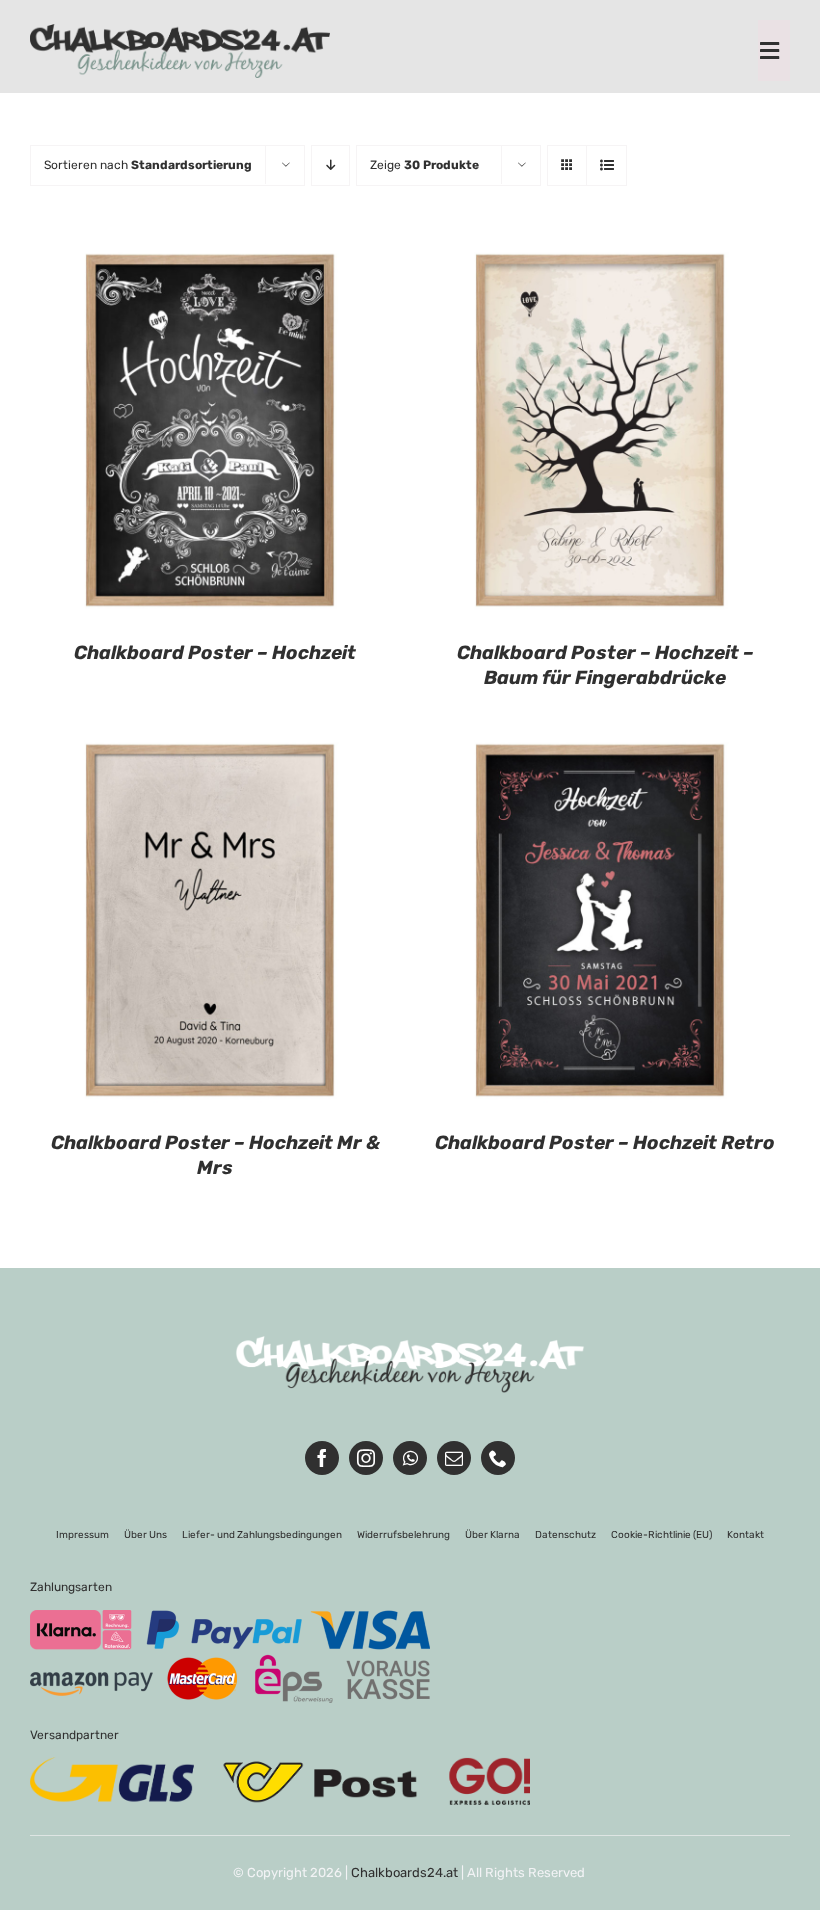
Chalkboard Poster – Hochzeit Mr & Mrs (215, 1155)
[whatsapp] (410, 1458)
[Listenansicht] (606, 165)
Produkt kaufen (151, 434)
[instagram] (366, 1458)
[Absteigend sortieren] (330, 165)
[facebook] (322, 1458)
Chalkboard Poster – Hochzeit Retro (605, 1142)
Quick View (305, 434)
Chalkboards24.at (404, 1872)
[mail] (454, 1458)
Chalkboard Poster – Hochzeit (215, 652)
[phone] (498, 1458)
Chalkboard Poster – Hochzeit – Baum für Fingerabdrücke (605, 665)
